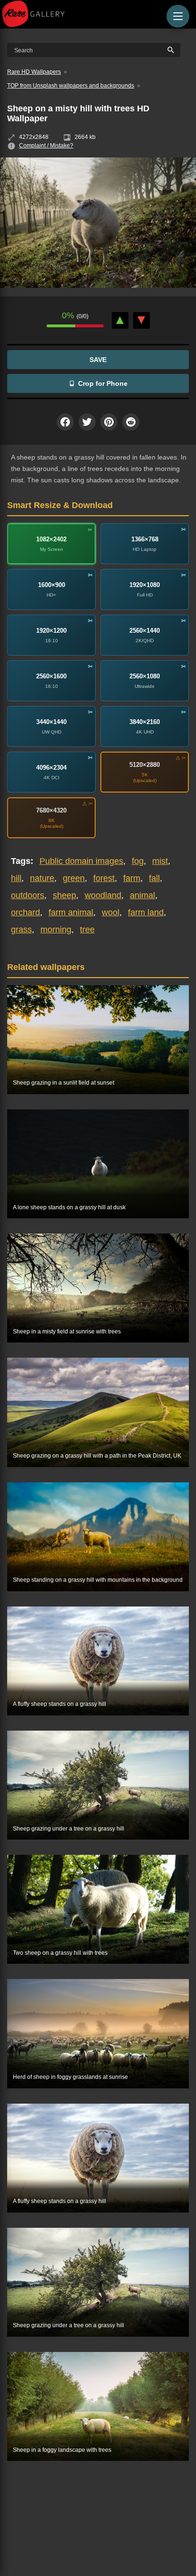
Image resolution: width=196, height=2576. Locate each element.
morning (56, 930)
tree (87, 930)
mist (160, 861)
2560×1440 (145, 631)
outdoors (28, 895)
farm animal (71, 912)
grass (21, 930)
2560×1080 (145, 676)
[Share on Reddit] (131, 422)
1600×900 (52, 585)
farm (132, 878)
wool (111, 912)
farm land (146, 912)
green (74, 878)
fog (138, 861)
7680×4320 (51, 810)
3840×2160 (145, 722)
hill (16, 878)
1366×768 (145, 539)
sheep (64, 895)
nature (42, 878)
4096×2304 (51, 768)
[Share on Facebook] (65, 422)
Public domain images (81, 861)
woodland (103, 895)
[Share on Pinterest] (109, 422)
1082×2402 (51, 539)
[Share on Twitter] (87, 422)
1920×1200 (51, 631)
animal (142, 895)
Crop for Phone (103, 383)
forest (104, 878)
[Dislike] (142, 320)
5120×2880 (145, 765)
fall (154, 878)
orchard (25, 912)
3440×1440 (51, 722)
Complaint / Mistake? (46, 146)
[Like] (120, 320)
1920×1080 (145, 585)
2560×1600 (51, 676)
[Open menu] (178, 16)
